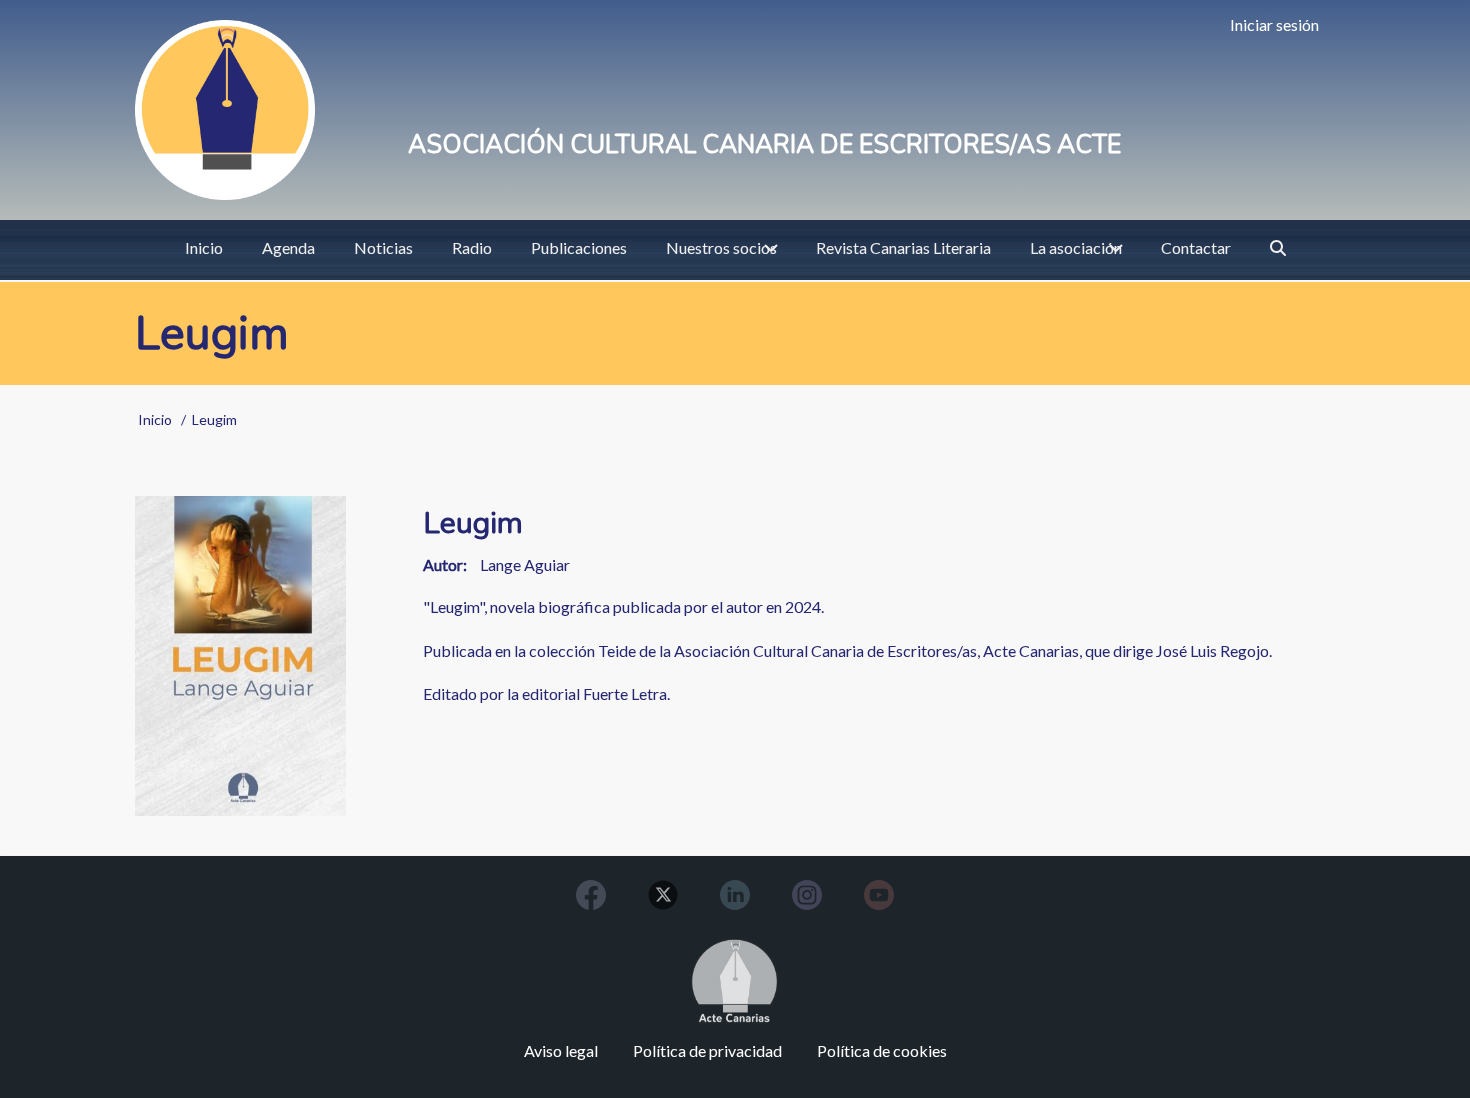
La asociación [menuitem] (1076, 247)
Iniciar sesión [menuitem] (1274, 24)
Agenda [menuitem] (288, 247)
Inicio (155, 419)
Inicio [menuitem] (204, 247)
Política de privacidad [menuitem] (707, 1050)
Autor (443, 564)
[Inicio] (225, 110)
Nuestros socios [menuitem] (721, 247)
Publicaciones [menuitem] (579, 247)
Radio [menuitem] (472, 247)
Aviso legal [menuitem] (561, 1050)
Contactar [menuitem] (1196, 247)
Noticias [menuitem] (383, 247)
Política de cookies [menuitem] (882, 1050)
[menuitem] (1278, 248)
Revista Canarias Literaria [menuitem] (903, 247)
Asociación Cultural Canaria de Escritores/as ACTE (764, 145)
